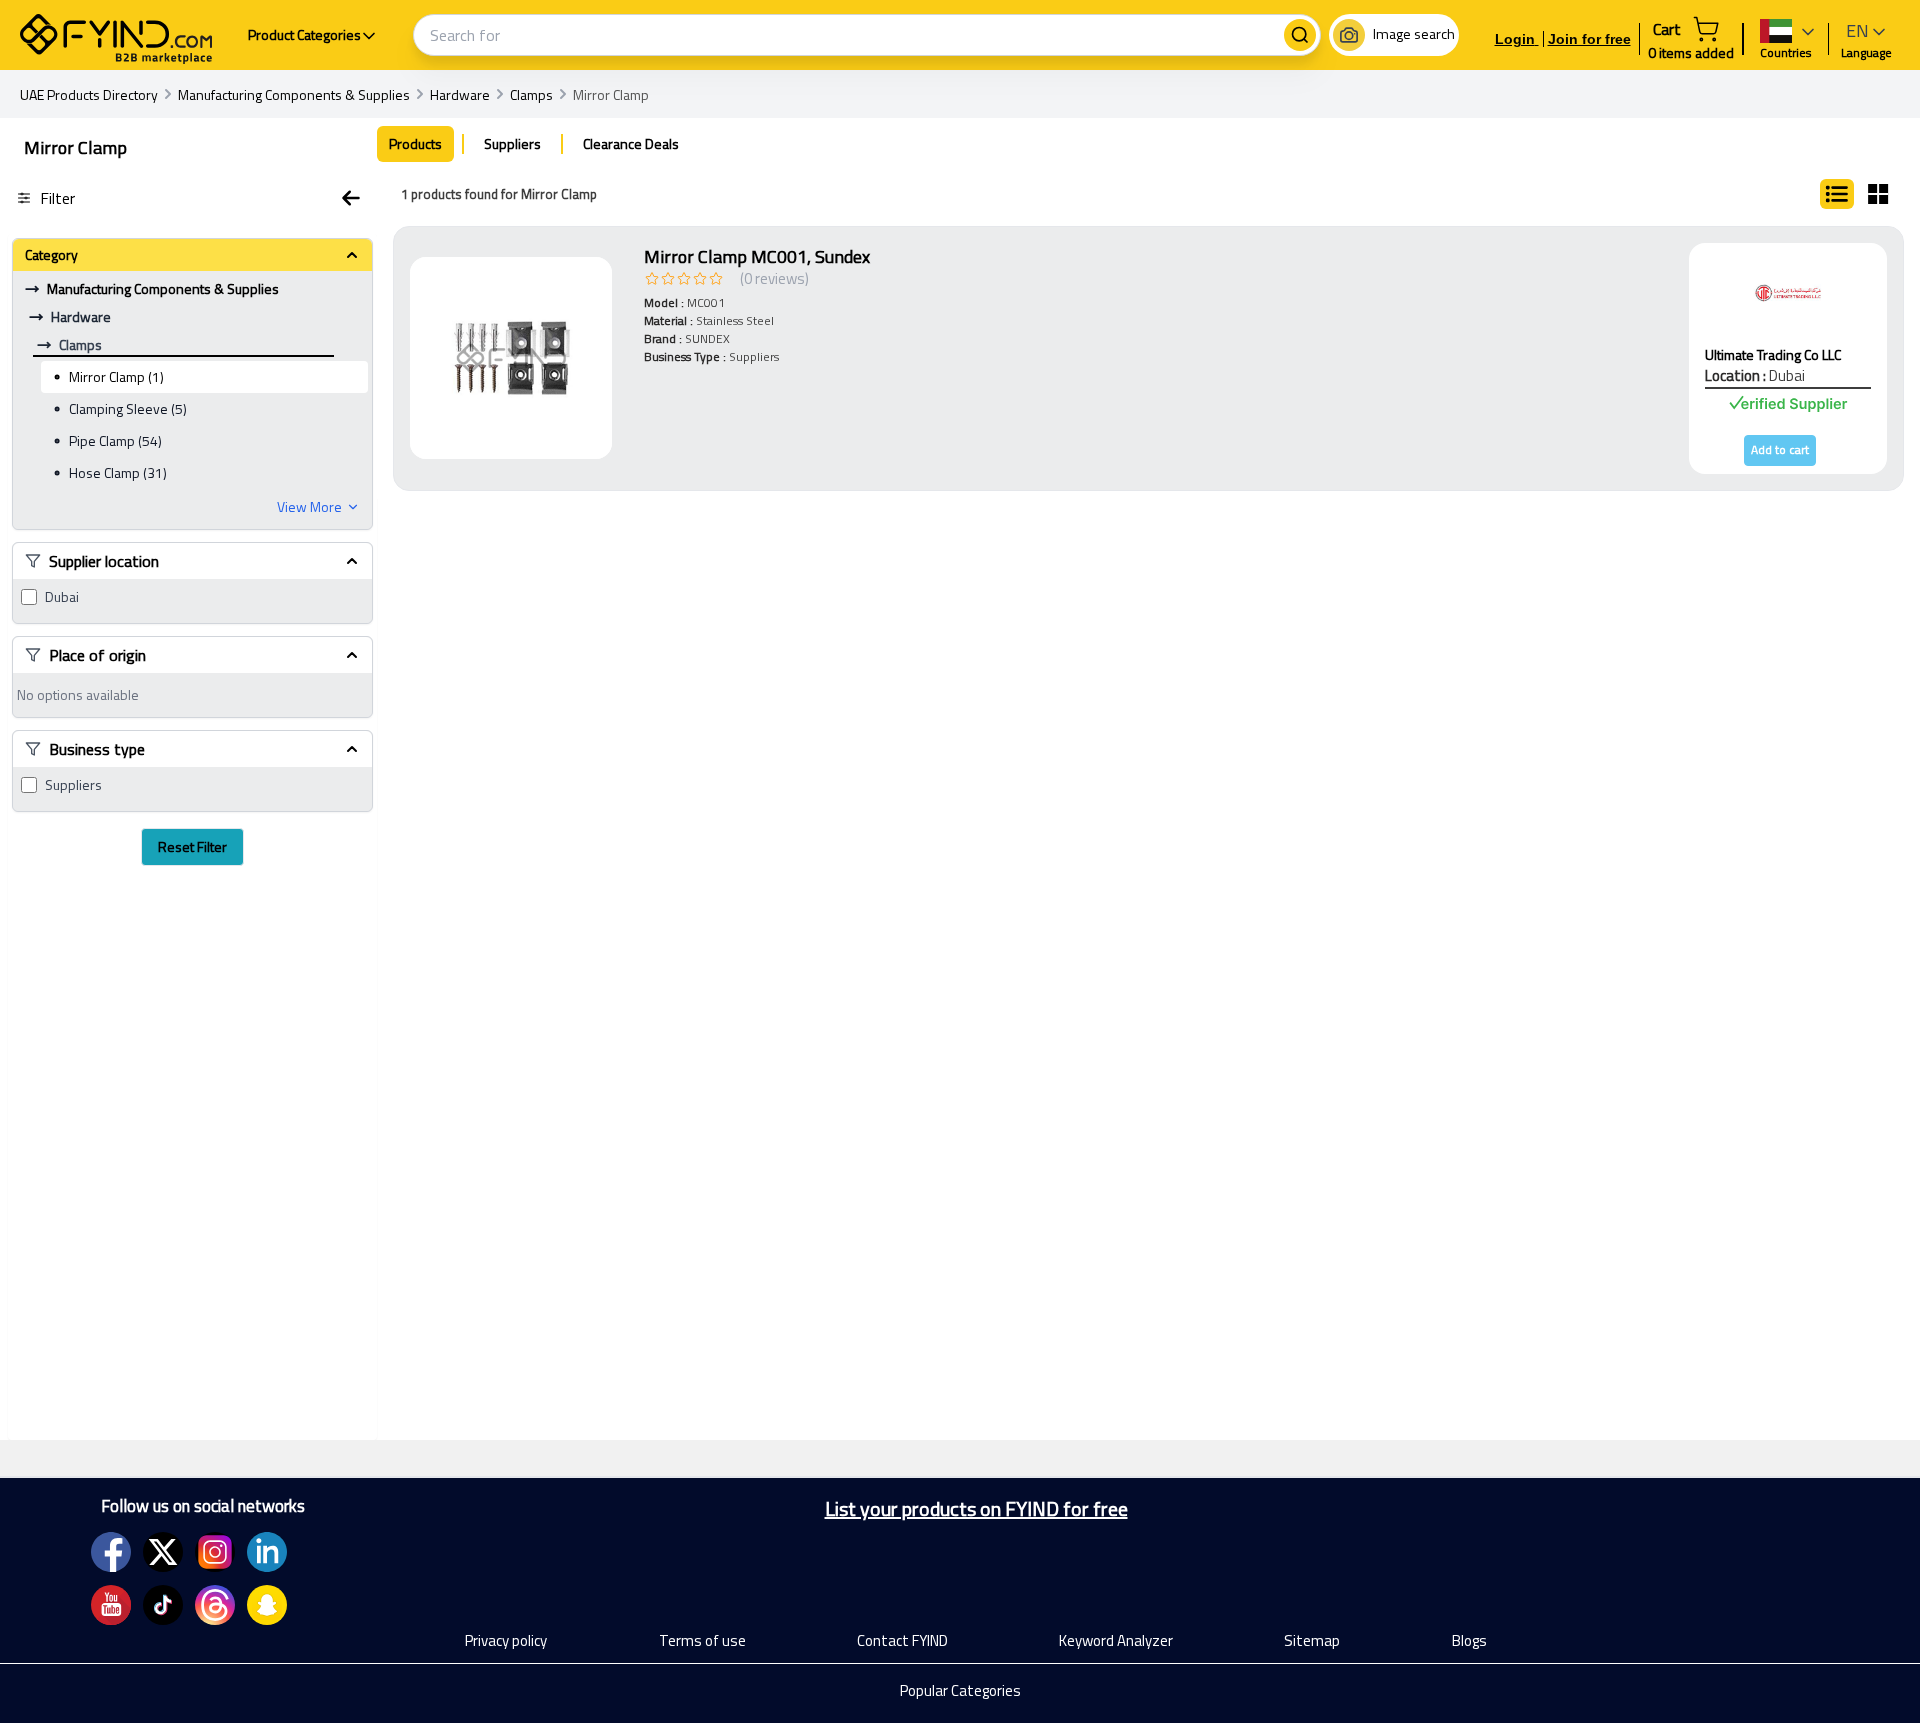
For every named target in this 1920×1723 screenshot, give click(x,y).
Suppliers (73, 785)
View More (309, 507)
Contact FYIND (902, 1640)
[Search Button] (1300, 35)
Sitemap (1312, 1640)
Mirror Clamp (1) (116, 376)
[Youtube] (111, 1605)
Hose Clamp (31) (118, 472)
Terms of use (702, 1640)
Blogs (1469, 1640)
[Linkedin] (267, 1552)
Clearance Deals (631, 143)
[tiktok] (163, 1605)
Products (415, 143)
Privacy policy (506, 1640)
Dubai (62, 597)
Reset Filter (192, 846)
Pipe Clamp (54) (115, 440)
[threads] (215, 1605)
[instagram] (215, 1552)
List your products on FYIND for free (976, 1509)
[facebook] (111, 1552)
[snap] (267, 1605)
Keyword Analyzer (1116, 1640)
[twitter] (163, 1552)
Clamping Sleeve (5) (128, 408)
